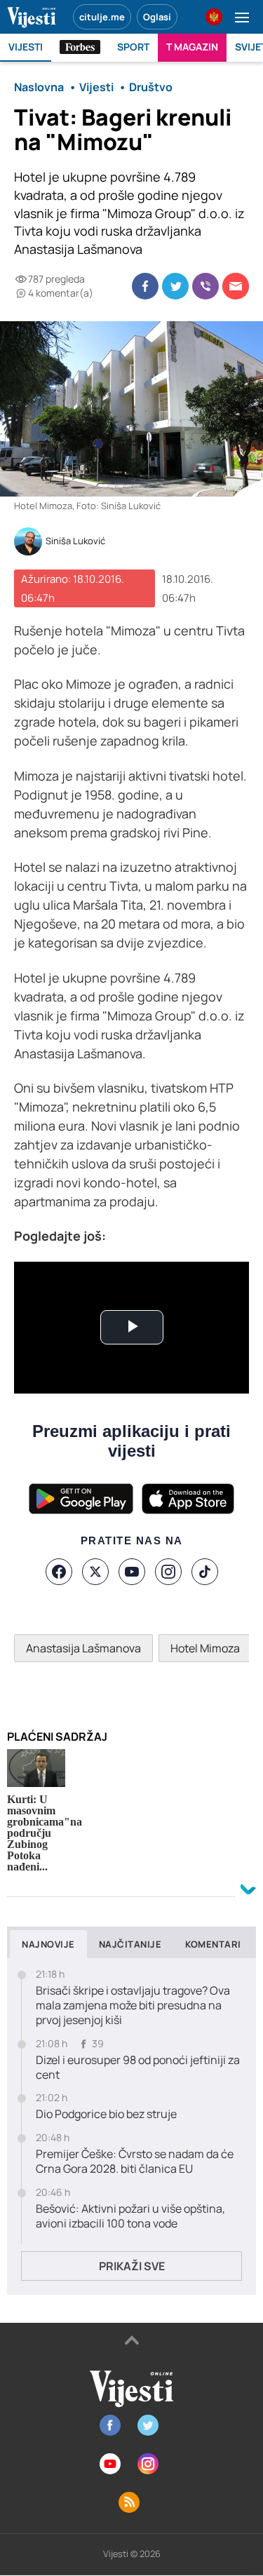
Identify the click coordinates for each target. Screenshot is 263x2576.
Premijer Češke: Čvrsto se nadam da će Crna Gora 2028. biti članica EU (135, 2162)
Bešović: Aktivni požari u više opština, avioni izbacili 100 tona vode (130, 2216)
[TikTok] (205, 1572)
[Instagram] (168, 1572)
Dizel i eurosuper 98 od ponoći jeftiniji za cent (138, 2068)
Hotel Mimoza (205, 1648)
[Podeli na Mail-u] (236, 286)
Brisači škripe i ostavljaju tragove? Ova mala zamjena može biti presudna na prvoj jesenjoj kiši (133, 2005)
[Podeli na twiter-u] (175, 286)
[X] (95, 1572)
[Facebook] (59, 1572)
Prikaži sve (132, 2266)
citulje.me (102, 17)
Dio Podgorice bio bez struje (106, 2114)
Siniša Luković (75, 541)
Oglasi (157, 17)
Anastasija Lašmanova (83, 1648)
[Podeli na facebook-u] (145, 286)
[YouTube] (132, 1572)
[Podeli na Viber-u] (205, 286)
